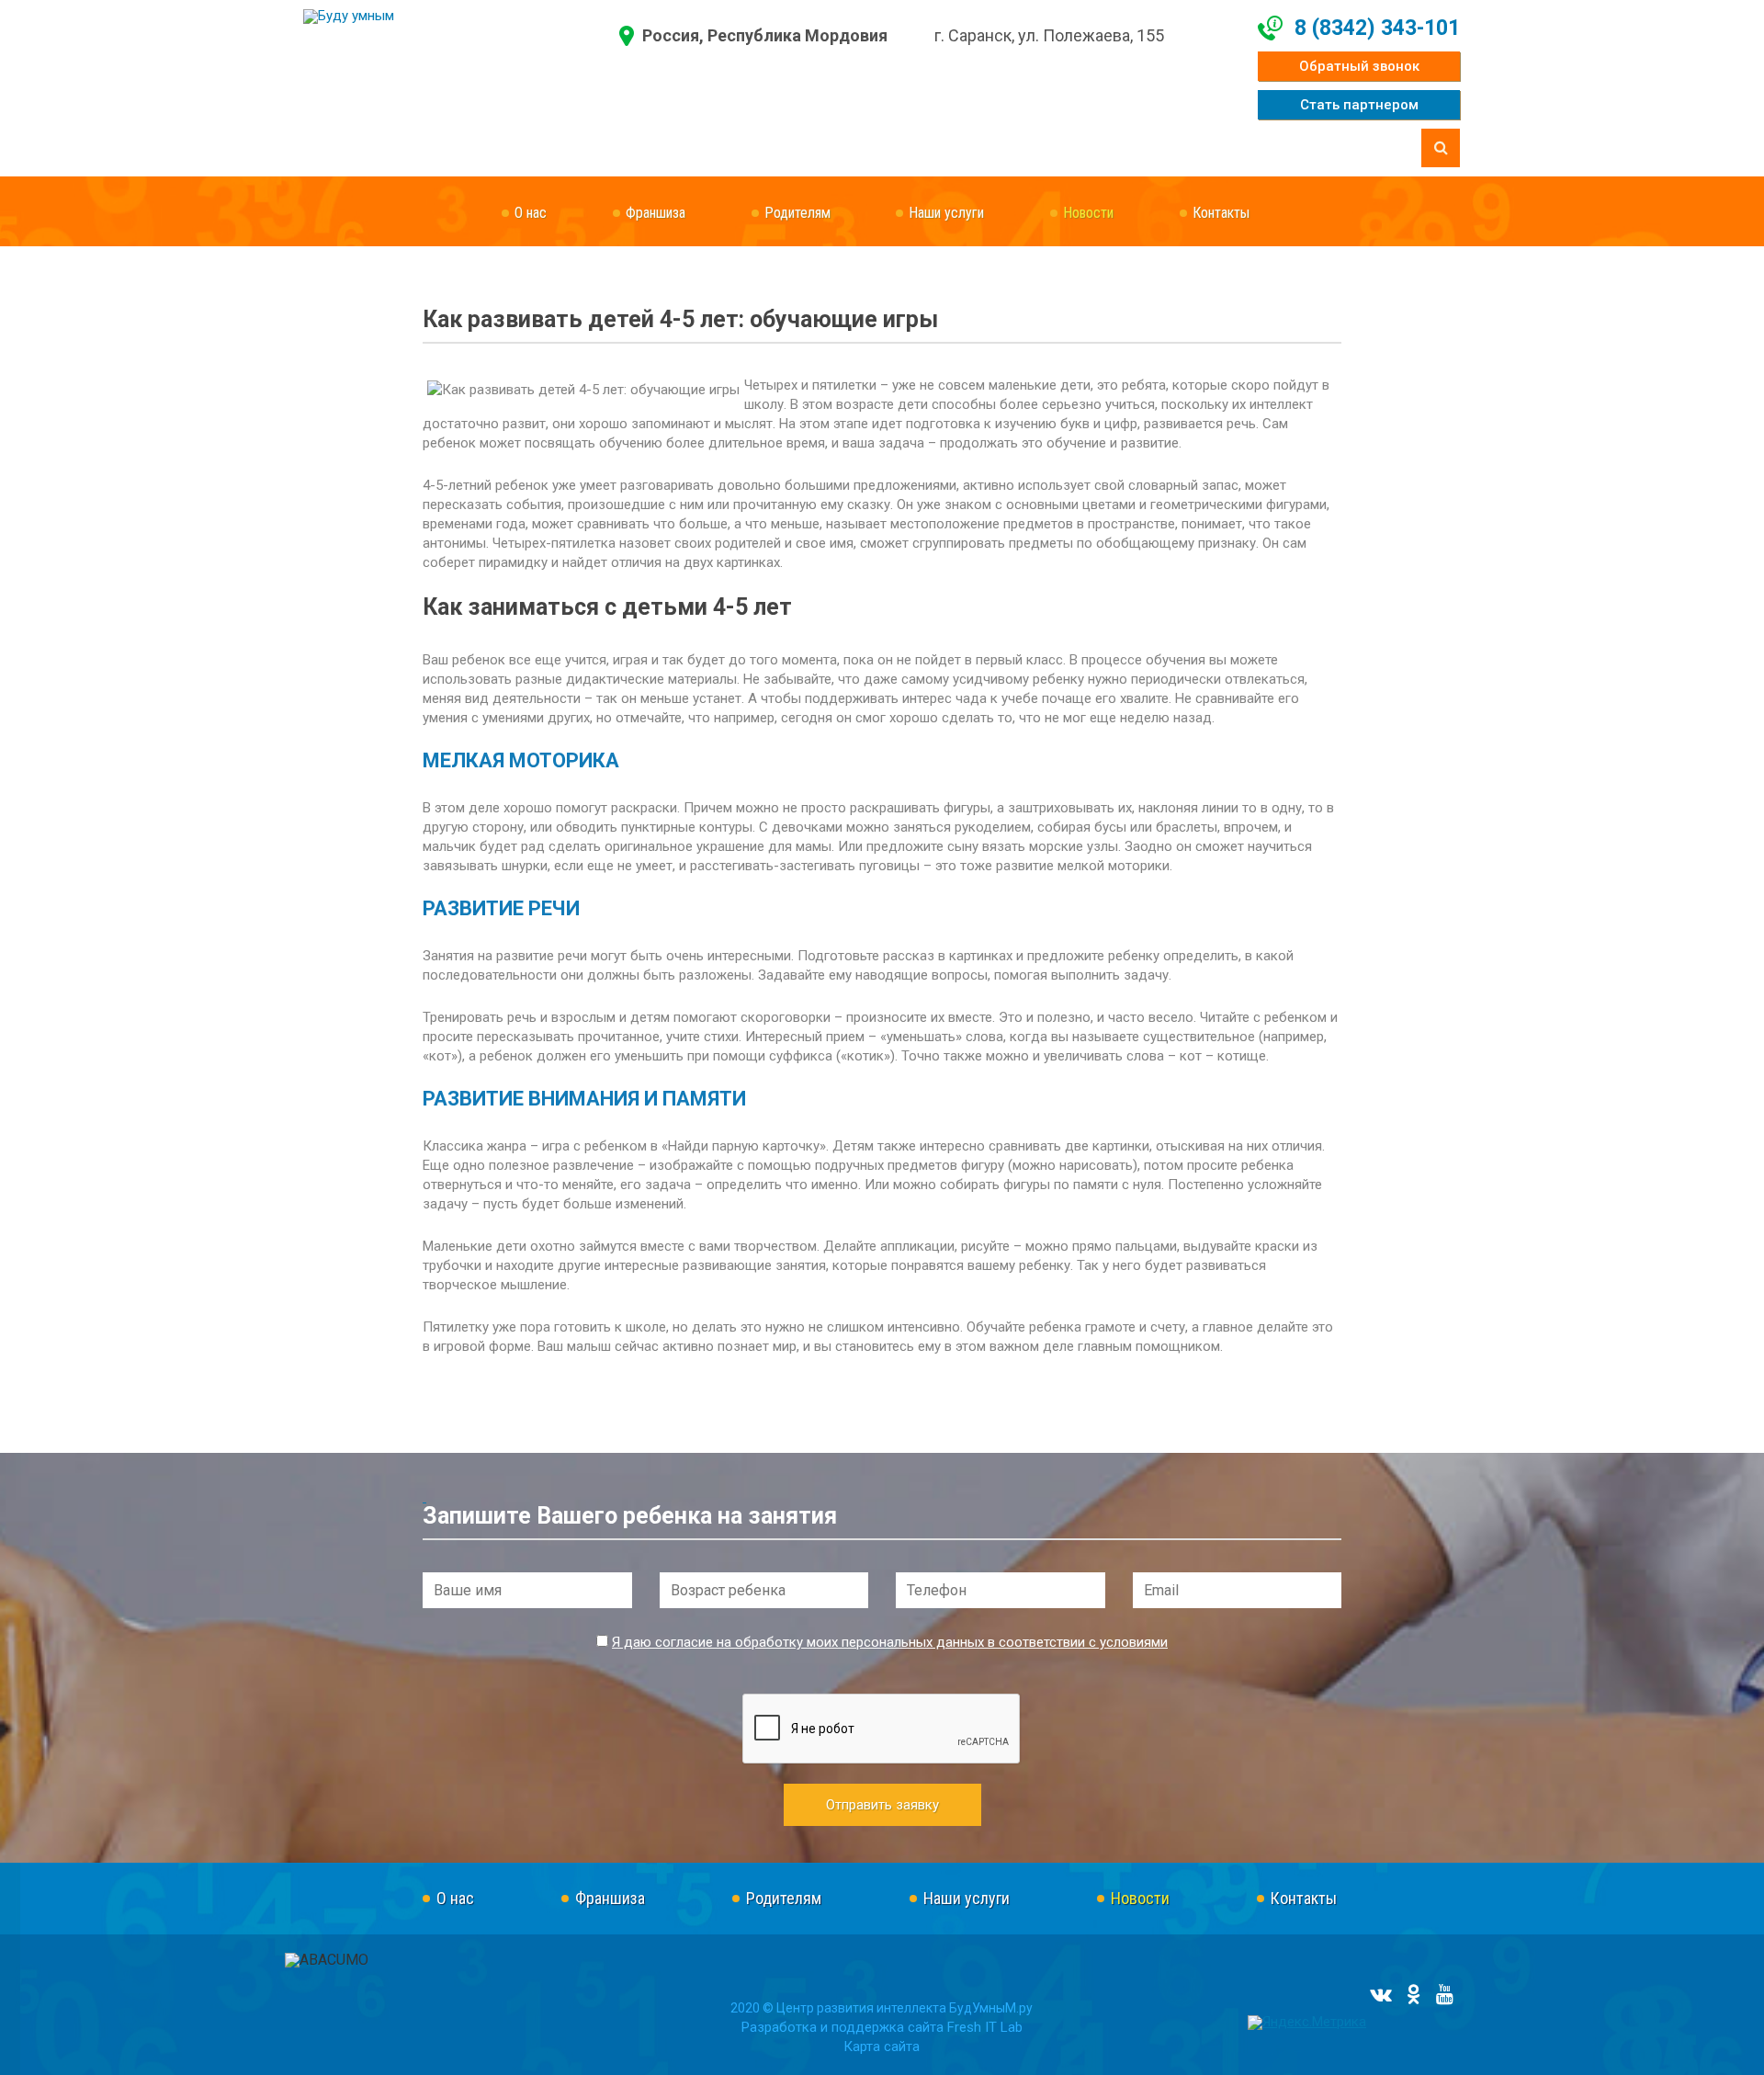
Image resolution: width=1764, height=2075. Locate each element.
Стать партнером (1359, 105)
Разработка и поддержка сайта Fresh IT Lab (882, 2027)
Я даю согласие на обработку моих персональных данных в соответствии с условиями (890, 1642)
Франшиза (656, 213)
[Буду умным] (461, 17)
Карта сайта (882, 2047)
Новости (1088, 213)
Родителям (797, 213)
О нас (531, 213)
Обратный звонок (1359, 66)
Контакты (1221, 213)
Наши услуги (946, 213)
